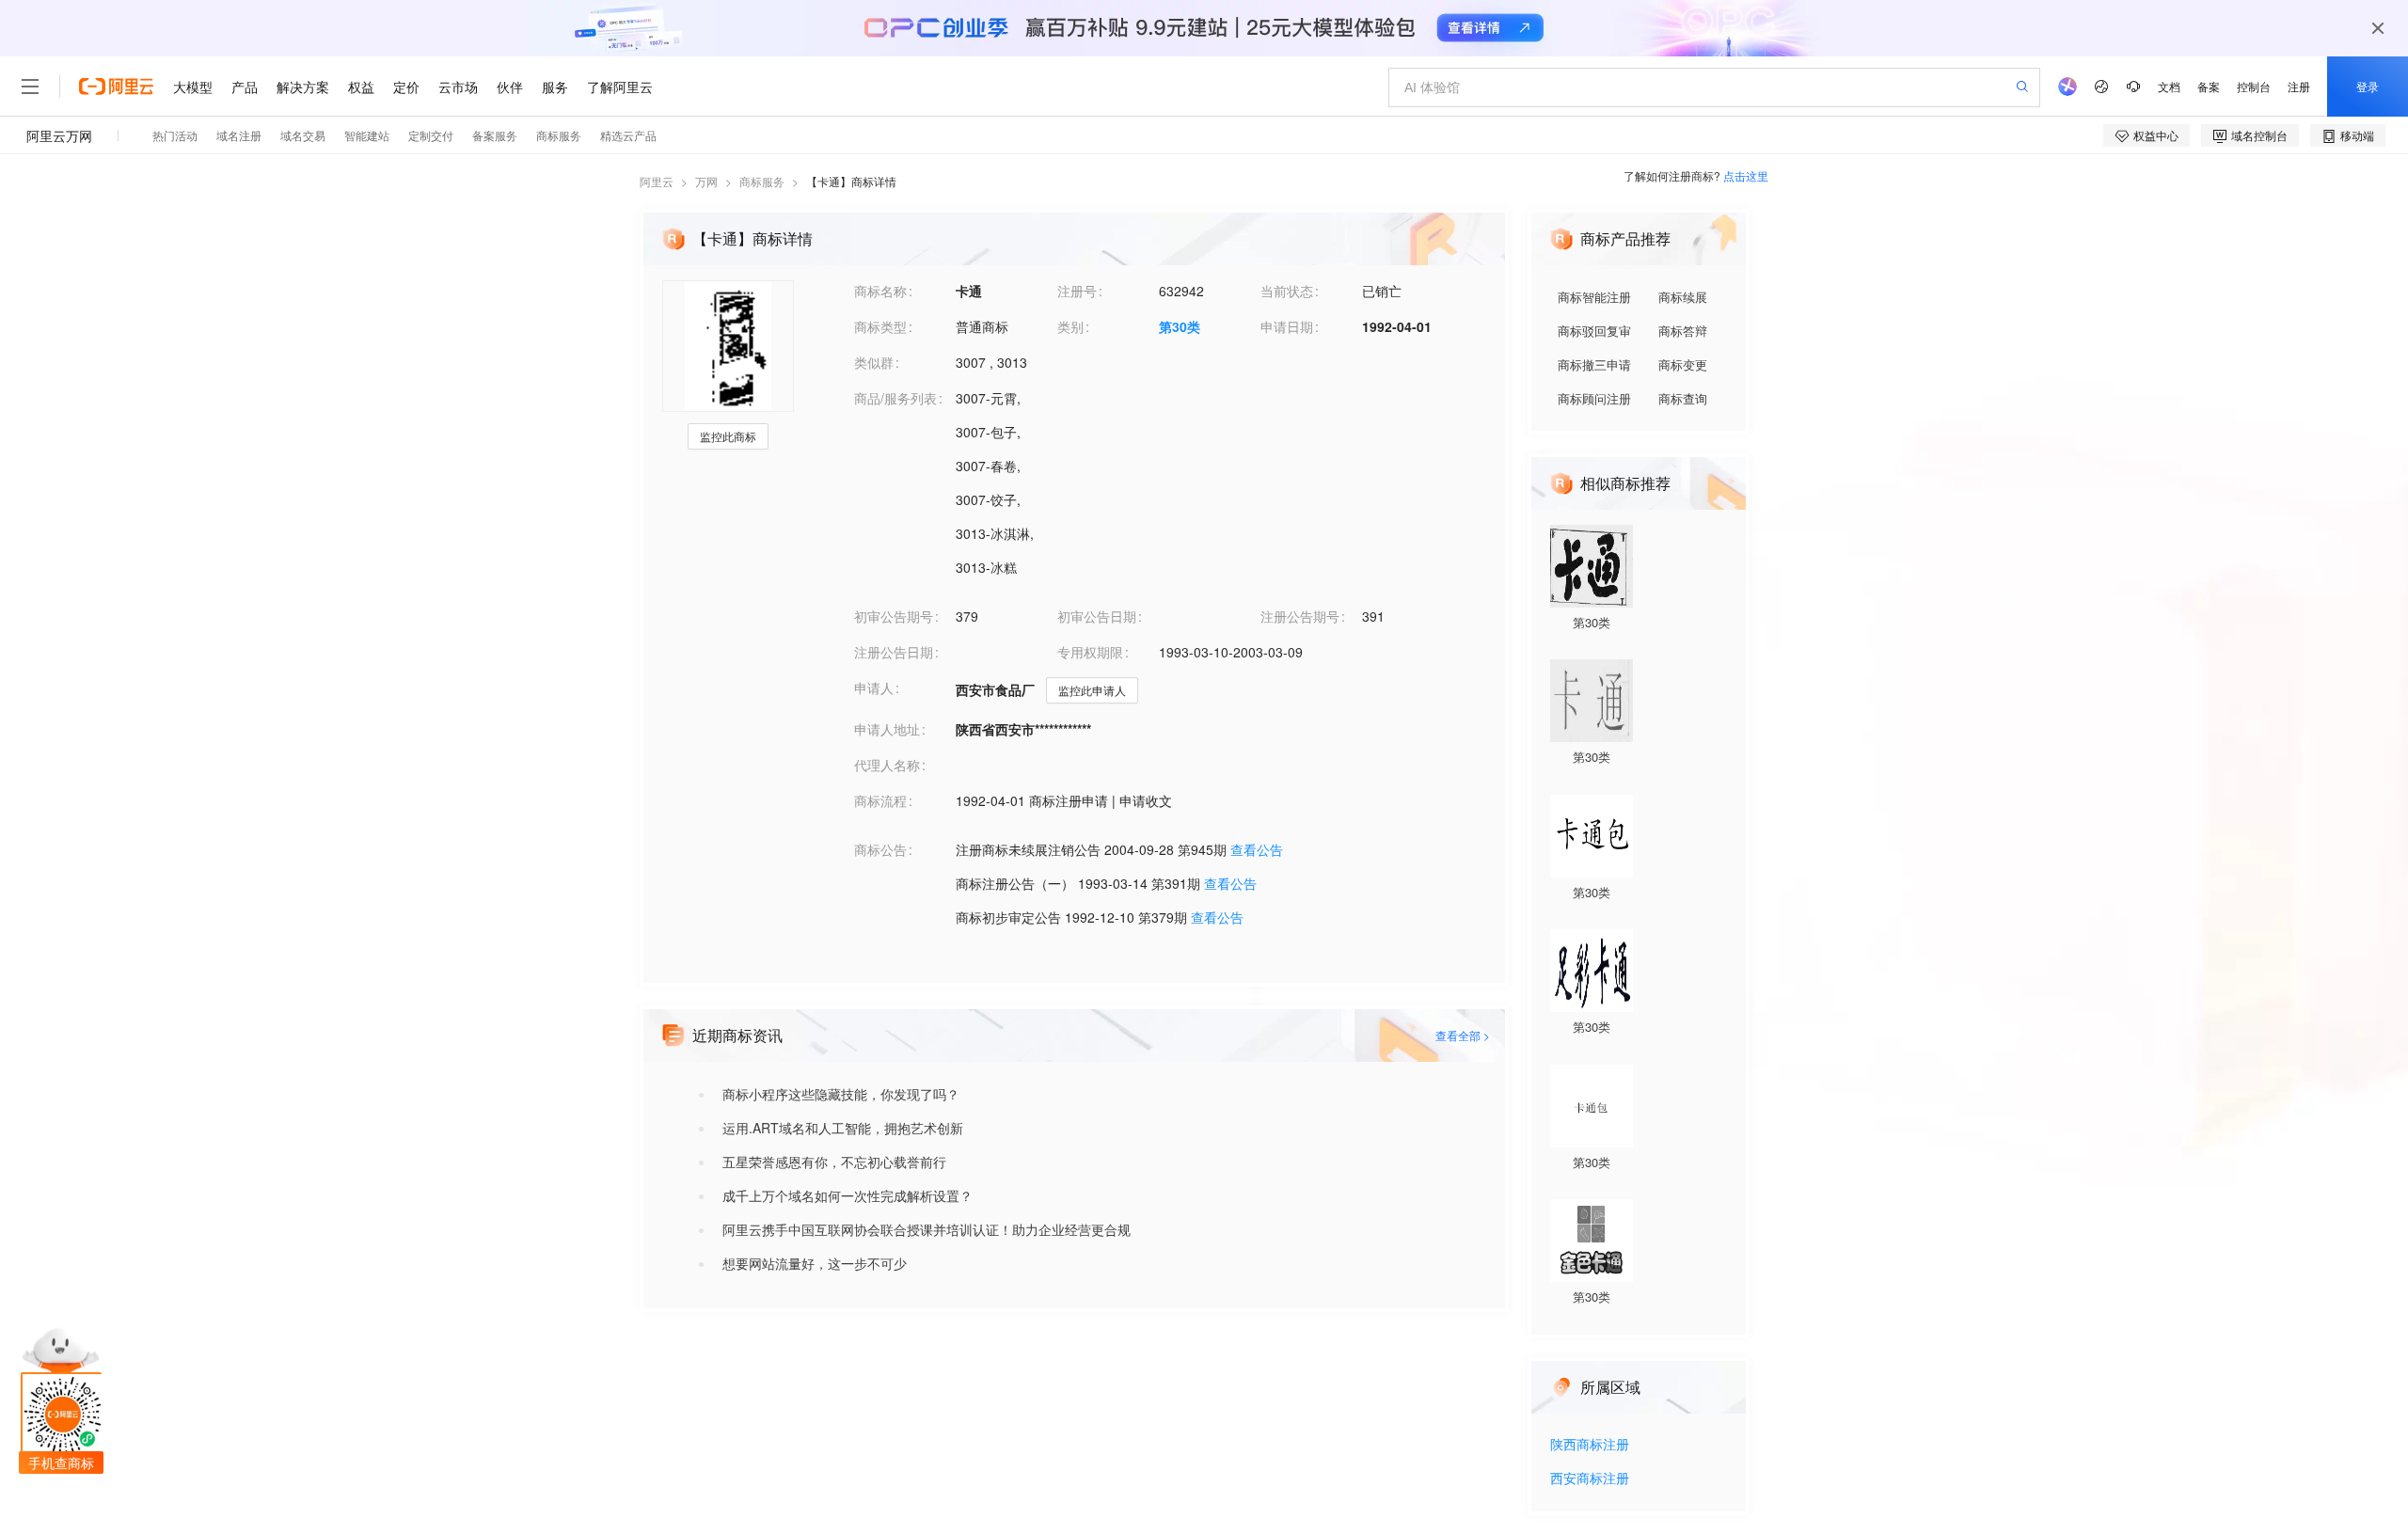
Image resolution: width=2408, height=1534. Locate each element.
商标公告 (880, 849)
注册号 (1077, 291)
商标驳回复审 (1594, 331)
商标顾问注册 (1594, 398)
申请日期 (1287, 326)
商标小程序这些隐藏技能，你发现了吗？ (841, 1094)
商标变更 (1683, 364)
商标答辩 (1683, 331)
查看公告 (1257, 849)
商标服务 (762, 181)
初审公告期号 (894, 616)
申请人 (874, 688)
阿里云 (657, 181)
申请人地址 (887, 729)
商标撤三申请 (1594, 364)
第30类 (1180, 326)
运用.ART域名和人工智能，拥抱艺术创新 (843, 1128)
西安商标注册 (1590, 1479)
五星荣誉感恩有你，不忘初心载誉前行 (834, 1162)
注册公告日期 (894, 652)
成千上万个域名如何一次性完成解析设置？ (848, 1195)
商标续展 (1683, 297)
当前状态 (1287, 291)
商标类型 (880, 326)
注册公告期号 (1300, 616)
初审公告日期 (1097, 616)
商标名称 (880, 291)
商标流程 (880, 800)
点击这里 (1746, 175)
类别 (1070, 326)
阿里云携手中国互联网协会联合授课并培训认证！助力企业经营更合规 (927, 1229)
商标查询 (1683, 398)
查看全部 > (1463, 1035)
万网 (706, 181)
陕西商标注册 (1590, 1445)
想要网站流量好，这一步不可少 (815, 1263)
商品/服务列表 (895, 398)
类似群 (874, 362)
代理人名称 (887, 765)
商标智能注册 (1594, 297)
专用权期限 (1090, 652)
